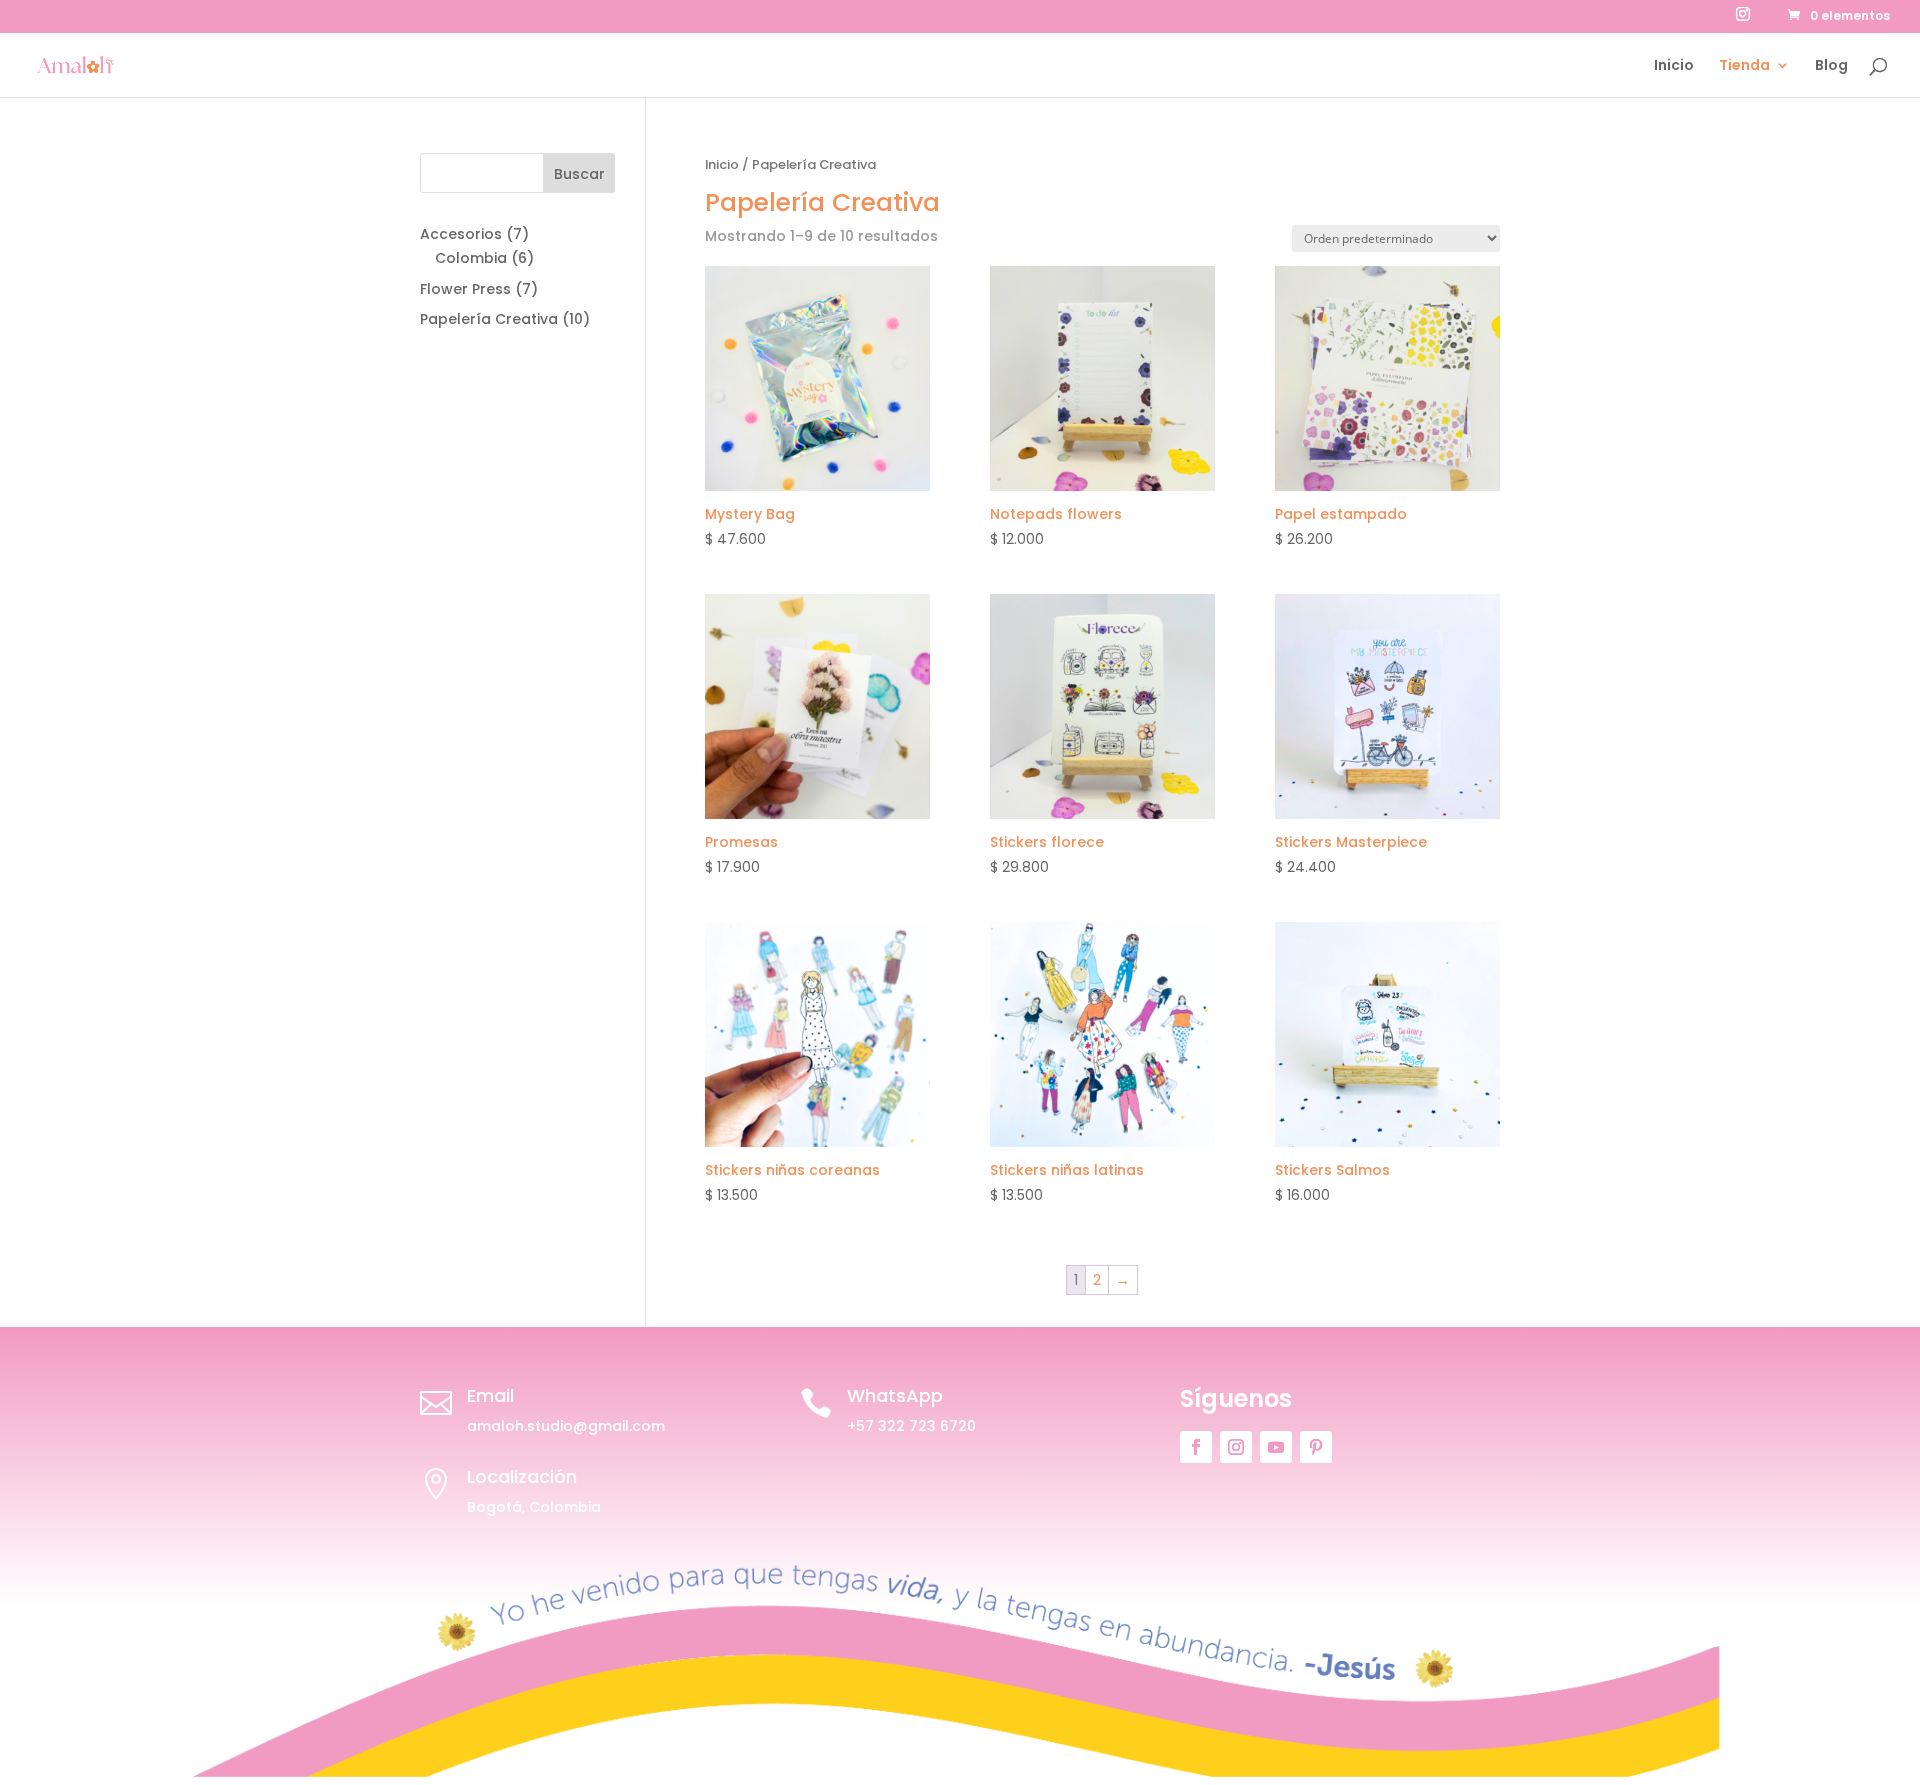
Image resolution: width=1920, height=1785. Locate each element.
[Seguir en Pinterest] (1316, 1447)
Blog (1831, 66)
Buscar (579, 174)
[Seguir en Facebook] (1196, 1447)
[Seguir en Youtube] (1276, 1447)
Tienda (1744, 66)
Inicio (1674, 66)
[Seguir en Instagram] (1236, 1447)
